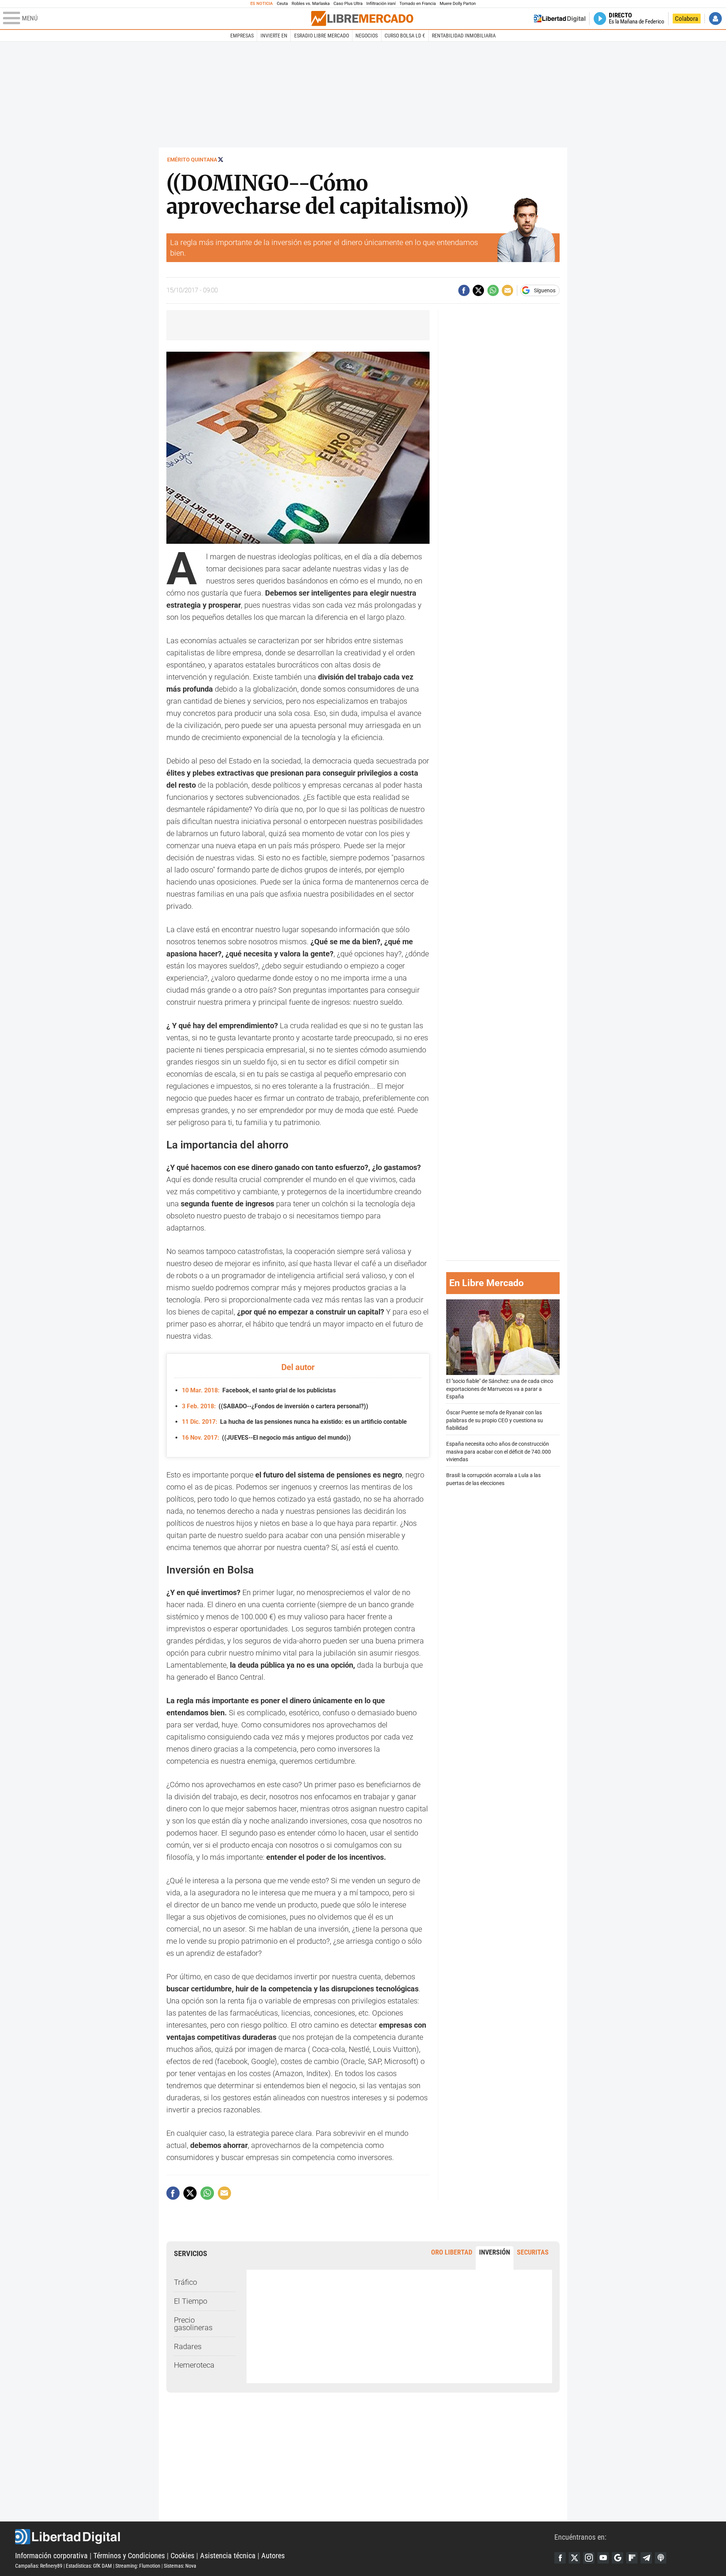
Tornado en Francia (417, 4)
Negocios (367, 36)
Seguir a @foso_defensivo (221, 159)
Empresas (242, 36)
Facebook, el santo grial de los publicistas (259, 1390)
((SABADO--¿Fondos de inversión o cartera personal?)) (275, 1406)
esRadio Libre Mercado (322, 36)
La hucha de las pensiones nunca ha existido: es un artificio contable (294, 1422)
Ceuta (282, 4)
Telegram (646, 2558)
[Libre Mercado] (362, 18)
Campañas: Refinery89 (39, 2566)
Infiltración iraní (381, 4)
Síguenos (545, 290)
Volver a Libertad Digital (560, 19)
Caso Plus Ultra (348, 4)
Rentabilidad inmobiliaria (464, 36)
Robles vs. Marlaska (311, 4)
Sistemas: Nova (180, 2566)
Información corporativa (51, 2556)
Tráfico (185, 2282)
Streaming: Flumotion (138, 2566)
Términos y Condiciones (129, 2556)
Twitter (574, 2558)
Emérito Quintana (192, 160)
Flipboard (632, 2558)
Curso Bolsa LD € (405, 36)
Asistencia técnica (228, 2556)
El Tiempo (191, 2301)
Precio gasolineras (193, 2324)
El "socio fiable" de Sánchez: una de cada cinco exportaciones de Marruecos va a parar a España (500, 1389)
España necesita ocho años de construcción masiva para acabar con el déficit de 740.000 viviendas (499, 1452)
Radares (188, 2346)
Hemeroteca (194, 2365)
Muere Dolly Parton (458, 4)
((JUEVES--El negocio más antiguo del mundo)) (266, 1438)
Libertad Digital (285, 2537)
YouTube (603, 2558)
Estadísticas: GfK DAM (89, 2566)
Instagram (589, 2558)
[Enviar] (493, 290)
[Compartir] (464, 290)
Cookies (182, 2556)
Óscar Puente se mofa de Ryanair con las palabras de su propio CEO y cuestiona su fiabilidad (495, 1420)
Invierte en (274, 36)
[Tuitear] (478, 290)
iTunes (661, 2558)
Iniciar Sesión (715, 19)
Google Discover (617, 2558)
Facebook (560, 2558)
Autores (273, 2556)
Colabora (686, 19)
